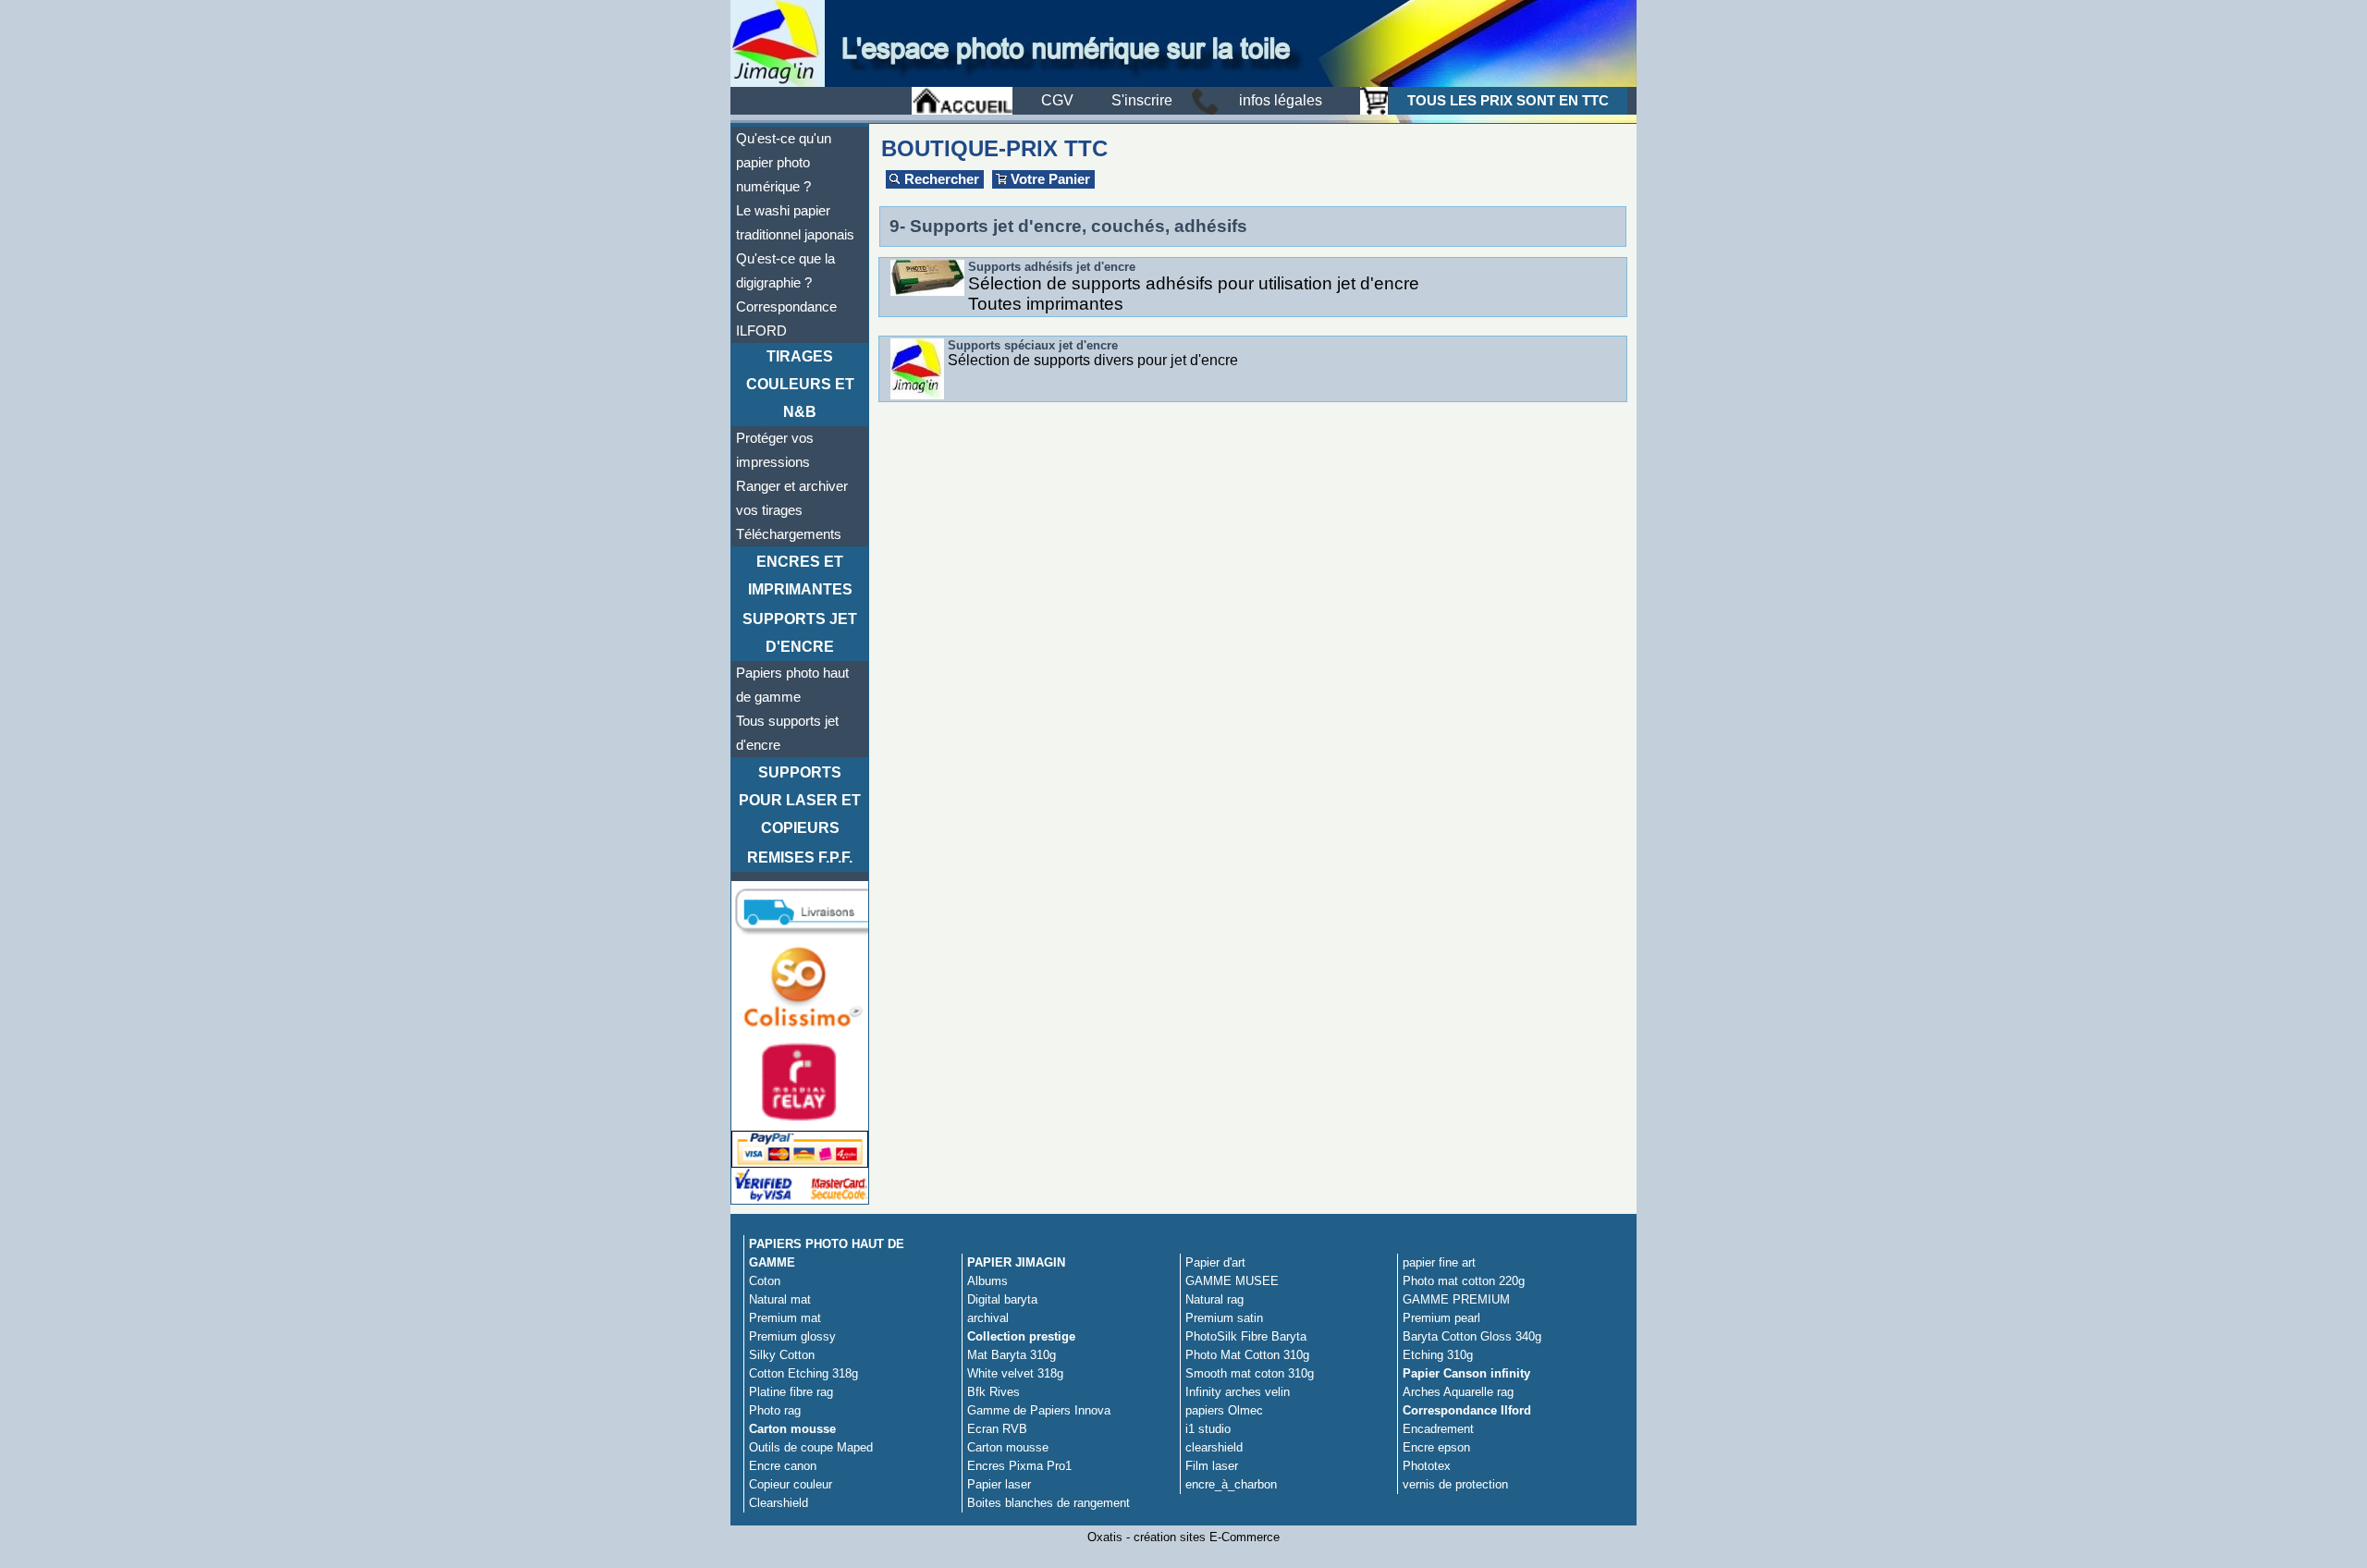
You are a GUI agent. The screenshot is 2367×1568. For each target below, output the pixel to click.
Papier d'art (1215, 1262)
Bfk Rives (993, 1392)
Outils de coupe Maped (811, 1447)
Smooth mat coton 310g (1250, 1373)
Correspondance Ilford (1467, 1410)
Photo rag (775, 1410)
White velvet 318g (1015, 1373)
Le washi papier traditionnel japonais (795, 223)
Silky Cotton (782, 1355)
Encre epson (1436, 1447)
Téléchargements (789, 534)
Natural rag (1214, 1299)
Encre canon (783, 1466)
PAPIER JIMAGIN (1016, 1262)
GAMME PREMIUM (1456, 1299)
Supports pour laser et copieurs (800, 800)
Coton (765, 1281)
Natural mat (780, 1299)
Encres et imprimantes (800, 576)
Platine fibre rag (791, 1392)
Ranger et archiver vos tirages (792, 498)
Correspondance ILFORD (786, 319)
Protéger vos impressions (775, 450)
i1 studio (1208, 1429)
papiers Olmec (1224, 1410)
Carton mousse (792, 1429)
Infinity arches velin (1238, 1392)
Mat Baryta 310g (1012, 1355)
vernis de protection (1455, 1484)
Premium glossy (792, 1336)
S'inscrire (1142, 100)
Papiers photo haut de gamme (792, 685)
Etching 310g (1438, 1355)
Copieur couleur (791, 1484)
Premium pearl (1441, 1318)
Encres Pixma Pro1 (1019, 1466)
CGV (1057, 100)
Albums (987, 1281)
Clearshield (779, 1503)
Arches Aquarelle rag (1458, 1392)
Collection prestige (1021, 1336)
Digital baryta (1002, 1299)
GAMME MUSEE (1232, 1281)
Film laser (1212, 1466)
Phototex (1427, 1466)
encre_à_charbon (1231, 1484)
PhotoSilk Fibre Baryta (1246, 1336)
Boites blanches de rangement (1049, 1503)
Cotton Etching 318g (803, 1373)
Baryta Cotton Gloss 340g (1472, 1336)
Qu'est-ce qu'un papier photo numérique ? (784, 163)
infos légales (1281, 100)
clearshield (1214, 1447)
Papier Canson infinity (1466, 1373)
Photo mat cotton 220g (1464, 1281)
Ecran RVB (997, 1429)
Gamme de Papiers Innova (1039, 1410)
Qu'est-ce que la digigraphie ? (785, 271)
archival (988, 1318)
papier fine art (1439, 1262)
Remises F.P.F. (800, 857)
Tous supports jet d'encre (787, 733)
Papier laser (999, 1484)
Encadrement (1438, 1429)
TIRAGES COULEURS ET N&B (800, 384)
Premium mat (785, 1318)
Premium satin (1224, 1318)
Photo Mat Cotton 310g (1247, 1355)
